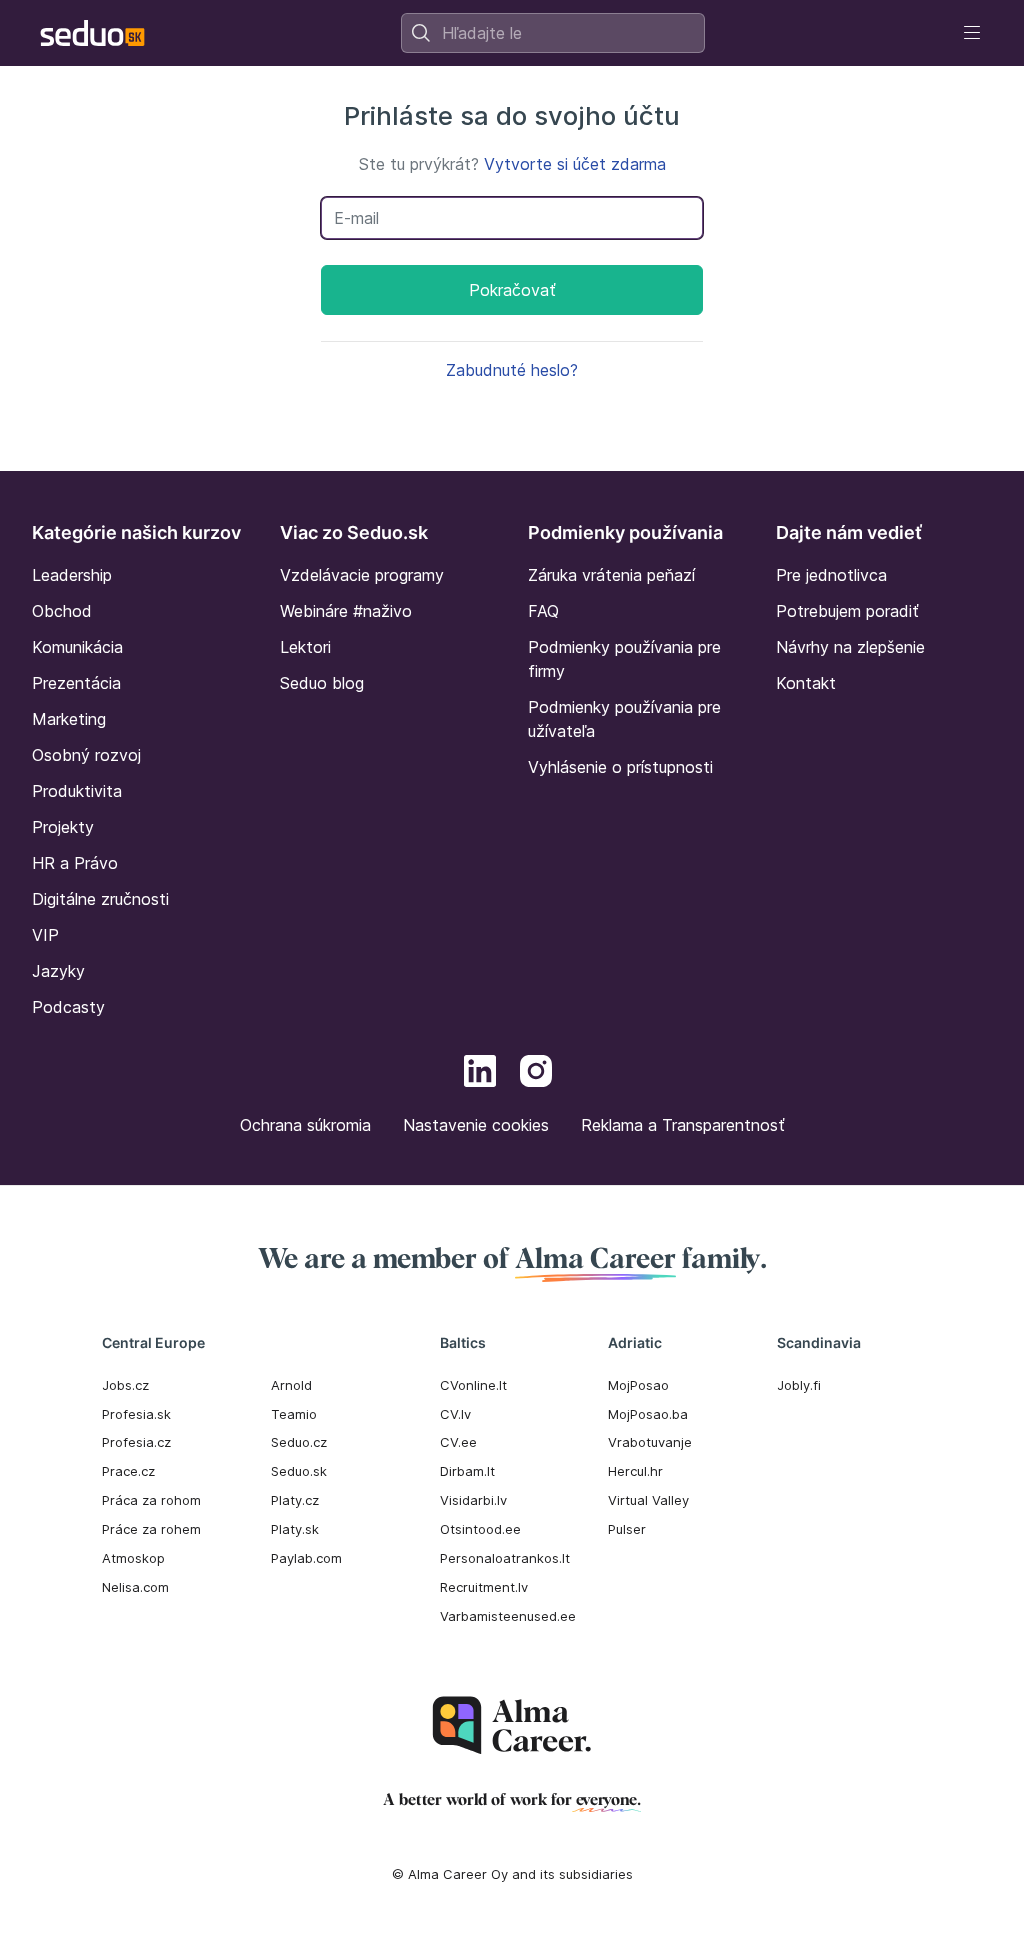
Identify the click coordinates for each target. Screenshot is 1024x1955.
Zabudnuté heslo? (512, 370)
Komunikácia (77, 647)
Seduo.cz (299, 1442)
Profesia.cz (136, 1442)
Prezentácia (76, 683)
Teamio (294, 1414)
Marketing (69, 719)
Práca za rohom (151, 1500)
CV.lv (455, 1414)
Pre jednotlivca (831, 575)
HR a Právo (75, 863)
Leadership (72, 575)
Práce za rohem (151, 1529)
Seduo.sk (299, 1471)
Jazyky (58, 971)
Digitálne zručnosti (100, 899)
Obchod (62, 611)
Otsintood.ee (480, 1529)
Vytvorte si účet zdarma (575, 164)
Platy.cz (295, 1500)
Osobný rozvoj (86, 755)
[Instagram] (536, 1074)
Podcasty (68, 1007)
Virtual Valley (648, 1500)
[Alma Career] (512, 1725)
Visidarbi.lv (473, 1500)
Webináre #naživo (346, 611)
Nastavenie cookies (476, 1125)
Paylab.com (306, 1558)
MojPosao (638, 1385)
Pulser (627, 1529)
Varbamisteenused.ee (508, 1616)
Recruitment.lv (484, 1587)
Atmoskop (133, 1558)
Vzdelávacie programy (362, 575)
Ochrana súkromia (305, 1125)
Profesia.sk (136, 1414)
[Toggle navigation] (972, 33)
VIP (45, 935)
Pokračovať (512, 290)
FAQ (543, 611)
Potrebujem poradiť (847, 611)
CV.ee (458, 1442)
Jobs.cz (125, 1385)
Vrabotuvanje (650, 1442)
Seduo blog (322, 683)
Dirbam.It (467, 1471)
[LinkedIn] (480, 1074)
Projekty (63, 827)
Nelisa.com (135, 1587)
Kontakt (806, 683)
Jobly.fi (799, 1385)
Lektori (305, 647)
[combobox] (553, 33)
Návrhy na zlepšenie (850, 647)
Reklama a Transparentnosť (683, 1125)
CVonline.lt (473, 1385)
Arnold (291, 1385)
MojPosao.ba (648, 1414)
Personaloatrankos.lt (505, 1558)
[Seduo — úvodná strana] (92, 33)
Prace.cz (128, 1471)
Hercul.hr (635, 1471)
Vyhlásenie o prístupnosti (620, 767)
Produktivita (77, 791)
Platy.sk (295, 1529)
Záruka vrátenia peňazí (611, 575)
